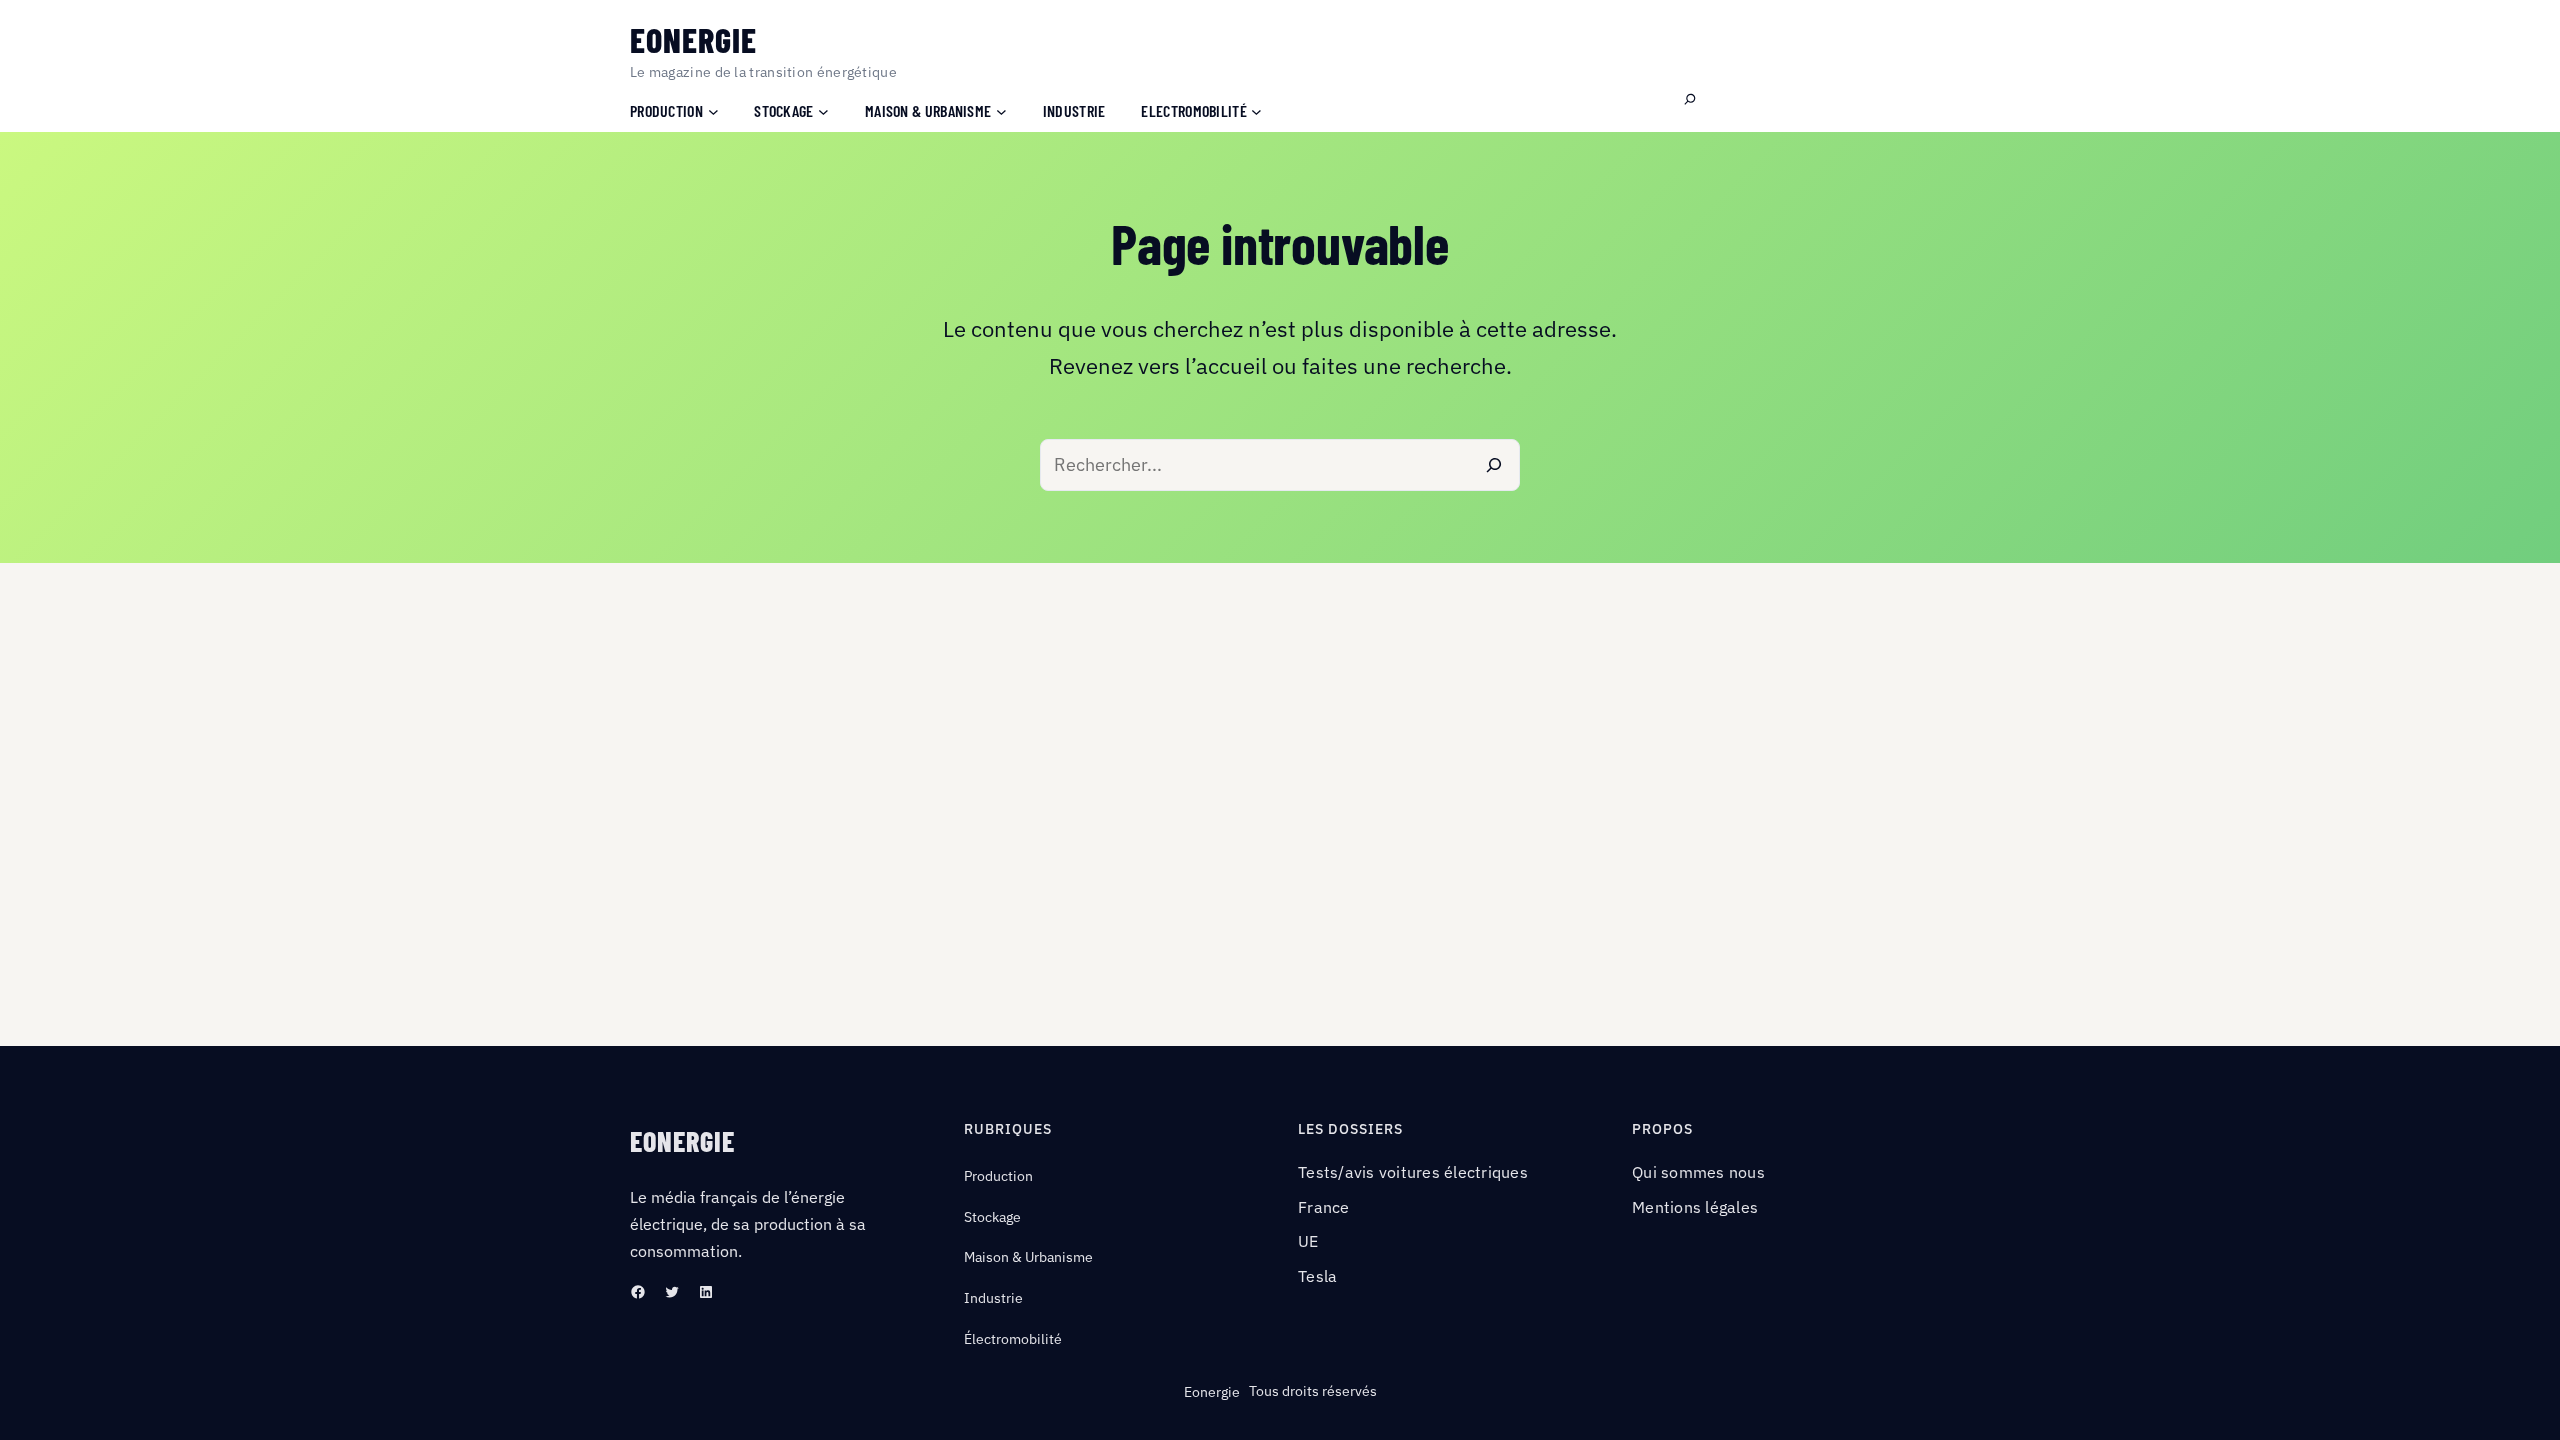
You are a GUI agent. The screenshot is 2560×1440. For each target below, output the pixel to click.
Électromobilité (1013, 1339)
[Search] (1494, 465)
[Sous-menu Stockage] (823, 110)
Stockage (992, 1217)
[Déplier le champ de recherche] (1690, 100)
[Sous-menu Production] (713, 110)
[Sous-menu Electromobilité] (1256, 110)
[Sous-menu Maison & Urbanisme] (1001, 110)
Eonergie (693, 39)
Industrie (993, 1298)
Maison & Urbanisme (1028, 1257)
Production (998, 1176)
